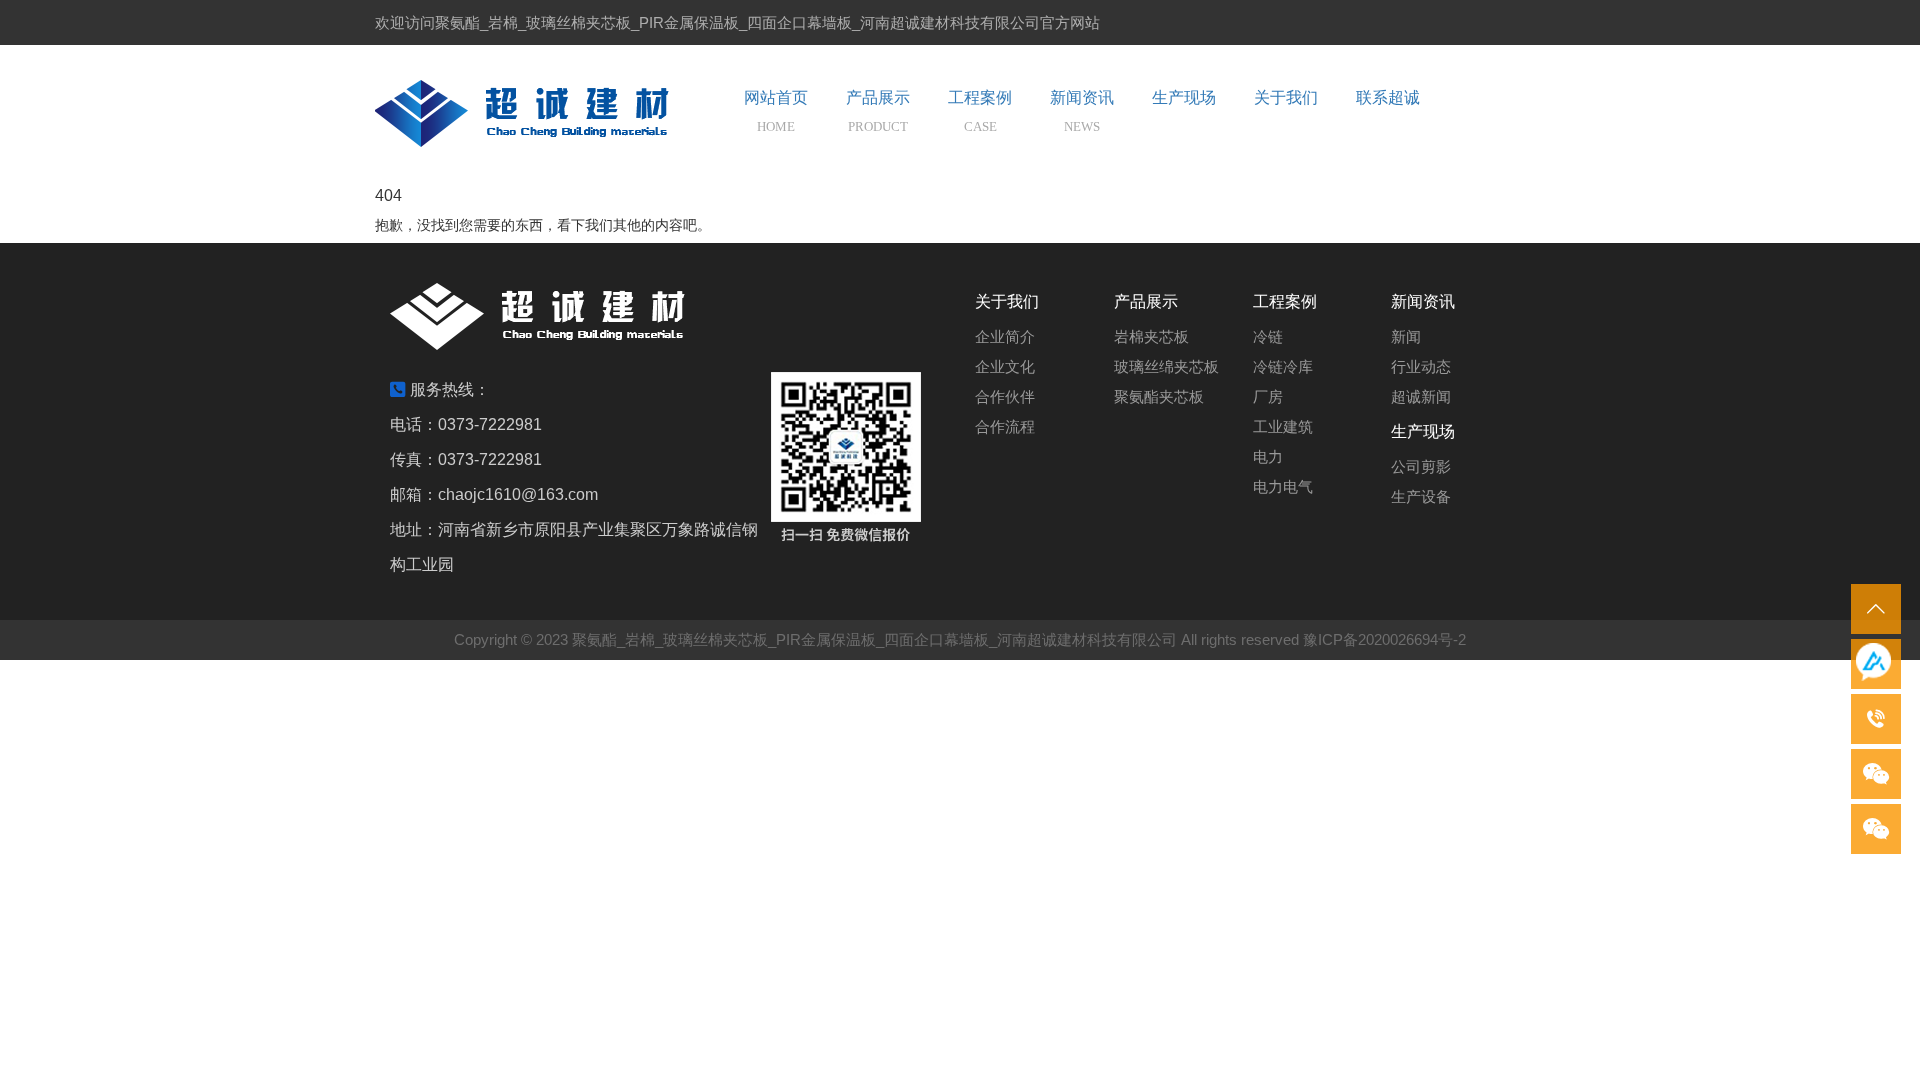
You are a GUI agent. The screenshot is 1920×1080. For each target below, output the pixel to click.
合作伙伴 (1005, 396)
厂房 (1268, 396)
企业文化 (1005, 366)
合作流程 (1005, 426)
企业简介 (1005, 336)
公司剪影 (1421, 466)
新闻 (1406, 336)
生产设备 (1421, 496)
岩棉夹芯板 (1151, 336)
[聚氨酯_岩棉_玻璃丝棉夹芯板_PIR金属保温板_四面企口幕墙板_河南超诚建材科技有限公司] (545, 113)
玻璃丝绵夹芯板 (1166, 366)
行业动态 (1421, 366)
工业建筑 (1283, 426)
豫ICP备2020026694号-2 (1384, 639)
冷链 (1268, 336)
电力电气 (1283, 486)
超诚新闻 (1421, 396)
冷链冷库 (1283, 366)
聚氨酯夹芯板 (1159, 396)
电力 (1268, 456)
